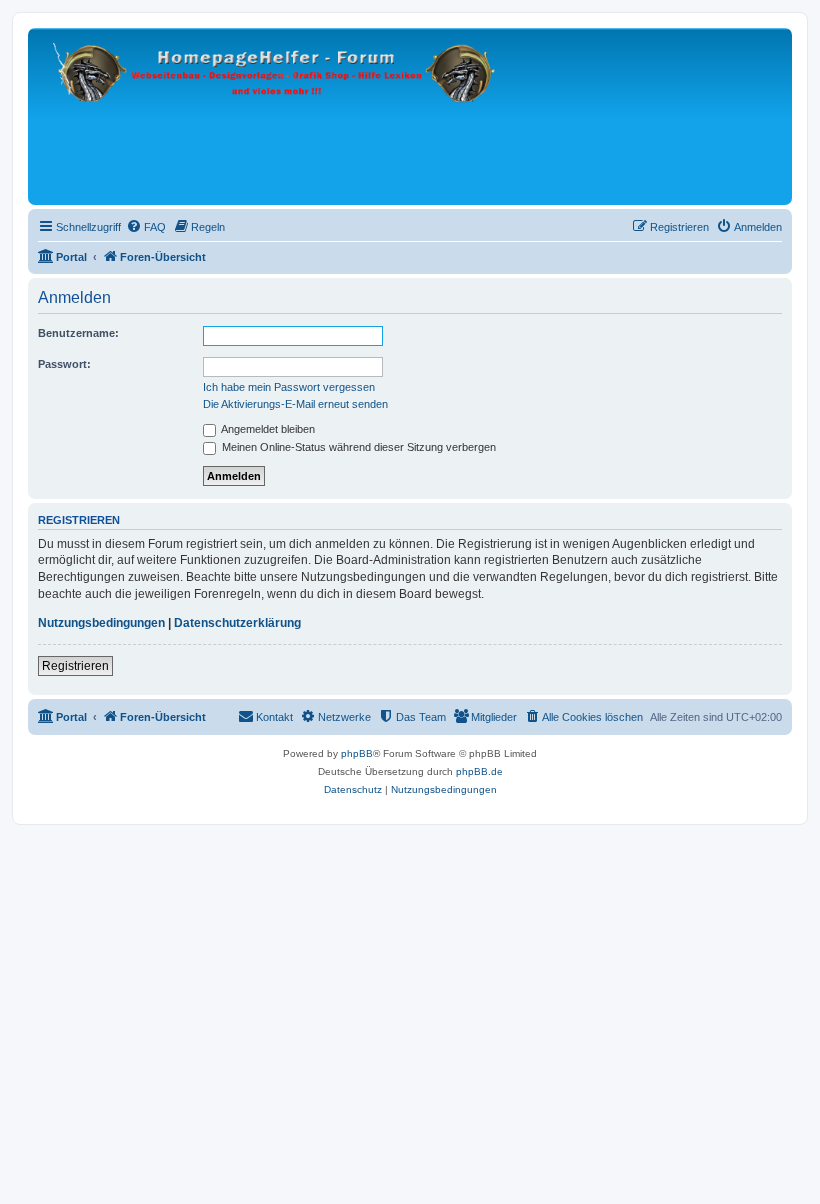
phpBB (357, 753)
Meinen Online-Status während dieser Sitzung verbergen (357, 447)
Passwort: (64, 364)
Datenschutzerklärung (237, 623)
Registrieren (75, 666)
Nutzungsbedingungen (101, 623)
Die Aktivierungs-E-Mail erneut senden (295, 404)
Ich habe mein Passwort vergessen (289, 387)
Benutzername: (78, 333)
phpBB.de (479, 771)
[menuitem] (146, 227)
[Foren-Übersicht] (278, 116)
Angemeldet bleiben (267, 429)
